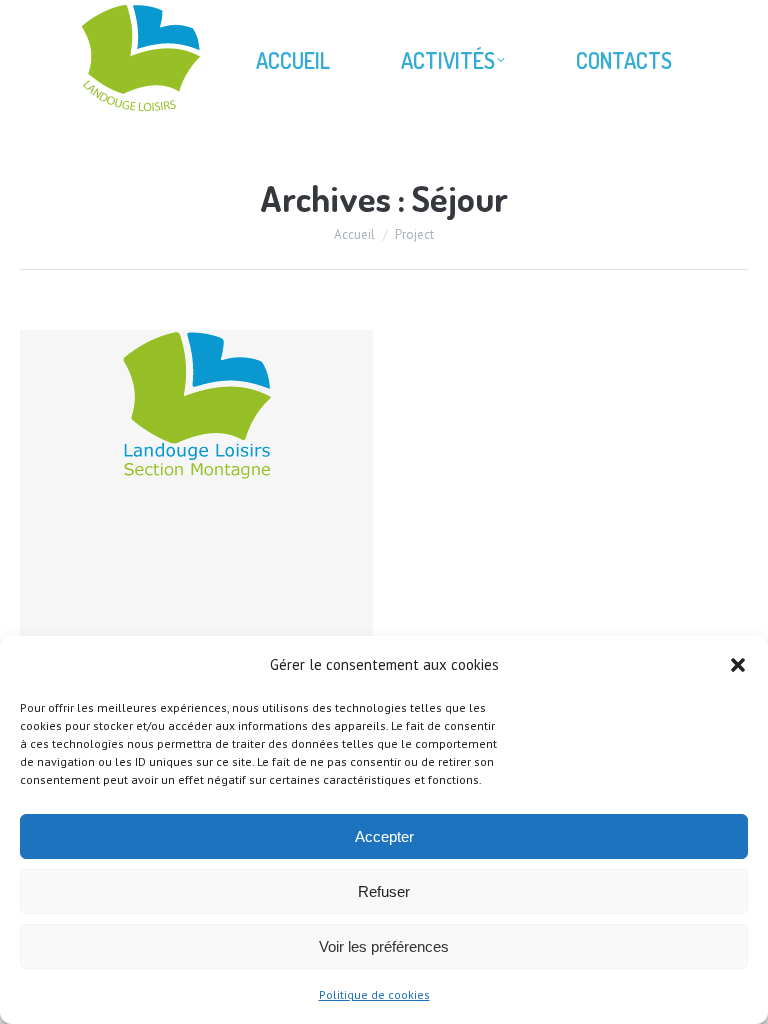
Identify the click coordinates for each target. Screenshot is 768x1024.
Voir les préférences (384, 946)
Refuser (384, 891)
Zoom (170, 507)
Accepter (384, 836)
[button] (738, 665)
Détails (224, 507)
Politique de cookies (374, 994)
